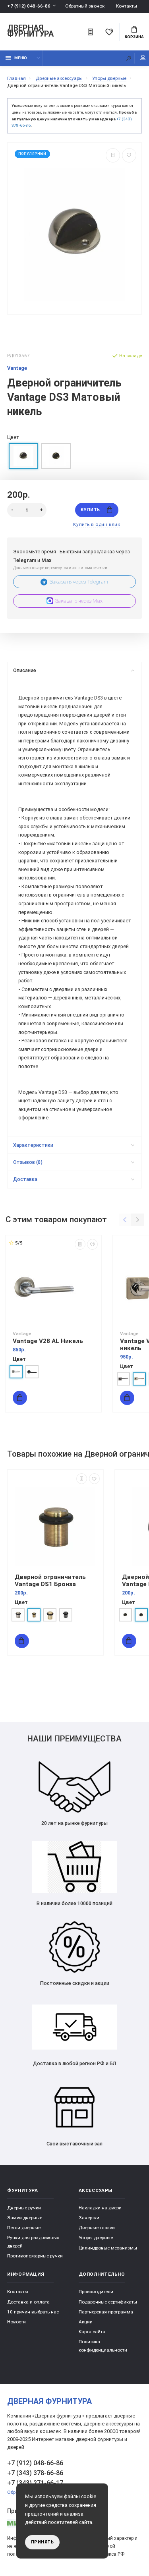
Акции (86, 2322)
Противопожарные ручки (35, 2256)
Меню (21, 58)
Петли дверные (24, 2228)
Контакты (127, 6)
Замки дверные (25, 2218)
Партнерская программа (106, 2312)
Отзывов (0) (28, 1162)
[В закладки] (129, 155)
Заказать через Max (79, 601)
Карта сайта (92, 2332)
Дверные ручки (24, 2208)
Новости (16, 2322)
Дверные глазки (97, 2228)
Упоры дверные (96, 2238)
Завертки (89, 2218)
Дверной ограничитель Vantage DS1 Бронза (50, 1581)
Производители (96, 2292)
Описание (25, 670)
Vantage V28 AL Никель (48, 1341)
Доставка (25, 1179)
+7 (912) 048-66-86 (29, 6)
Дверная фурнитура (30, 31)
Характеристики (33, 1145)
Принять (43, 2542)
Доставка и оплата (28, 2302)
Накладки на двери (100, 2208)
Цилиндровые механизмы (108, 2248)
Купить (90, 510)
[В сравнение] (113, 155)
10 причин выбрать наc (33, 2312)
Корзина (134, 37)
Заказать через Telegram (79, 582)
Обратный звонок (85, 6)
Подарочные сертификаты (108, 2302)
